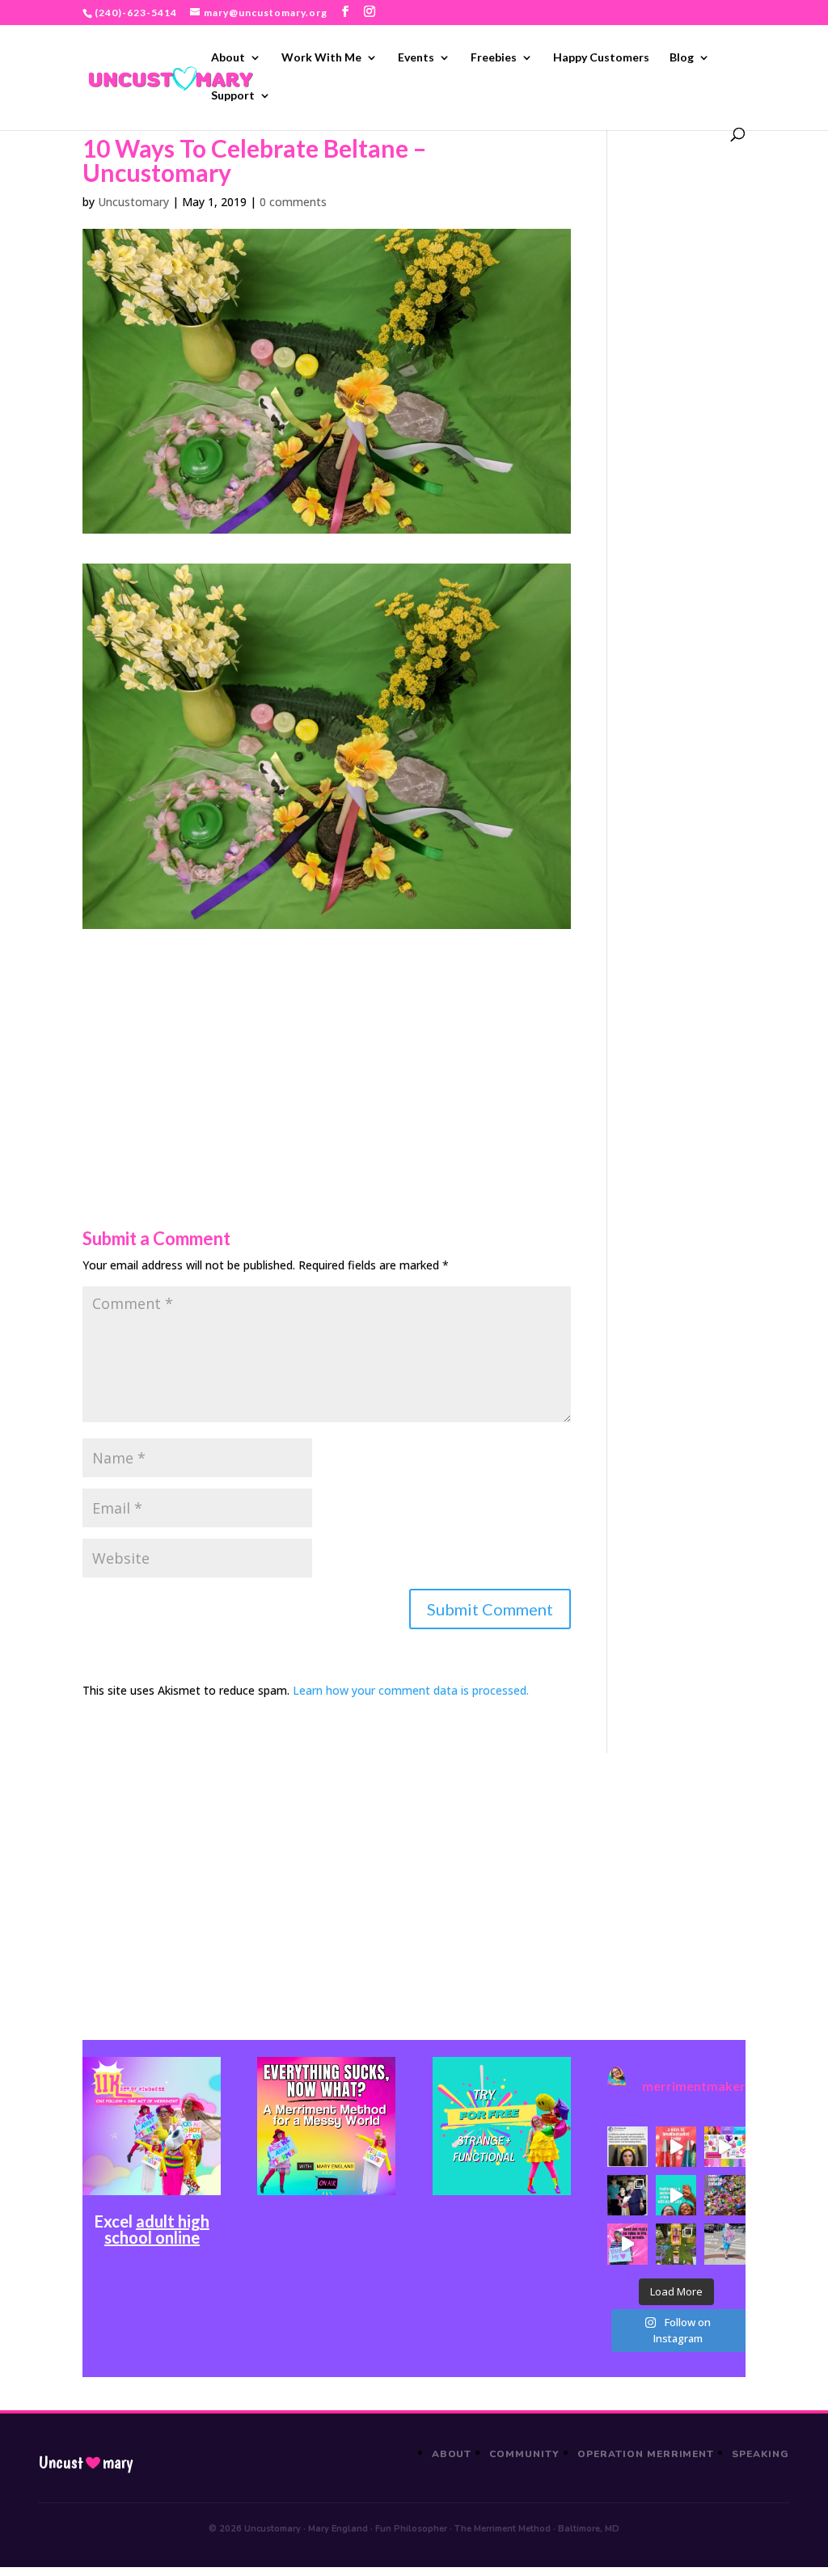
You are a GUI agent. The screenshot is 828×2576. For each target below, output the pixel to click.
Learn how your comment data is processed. (411, 1690)
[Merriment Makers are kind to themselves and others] (724, 2244)
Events (416, 58)
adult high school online (157, 2229)
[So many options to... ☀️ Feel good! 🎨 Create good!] (724, 2147)
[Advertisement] (326, 1042)
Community (524, 2454)
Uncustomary (133, 202)
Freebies (494, 58)
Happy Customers (601, 58)
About (228, 58)
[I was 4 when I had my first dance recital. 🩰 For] (627, 2195)
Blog (682, 58)
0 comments (293, 202)
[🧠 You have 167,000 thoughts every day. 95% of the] (676, 2147)
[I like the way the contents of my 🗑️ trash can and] (724, 2195)
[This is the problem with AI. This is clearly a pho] (627, 2147)
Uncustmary (86, 2463)
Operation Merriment (646, 2454)
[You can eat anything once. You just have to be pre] (627, 2244)
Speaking (760, 2454)
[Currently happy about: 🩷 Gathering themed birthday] (676, 2244)
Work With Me (321, 58)
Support (233, 96)
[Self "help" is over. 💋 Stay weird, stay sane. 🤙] (676, 2195)
